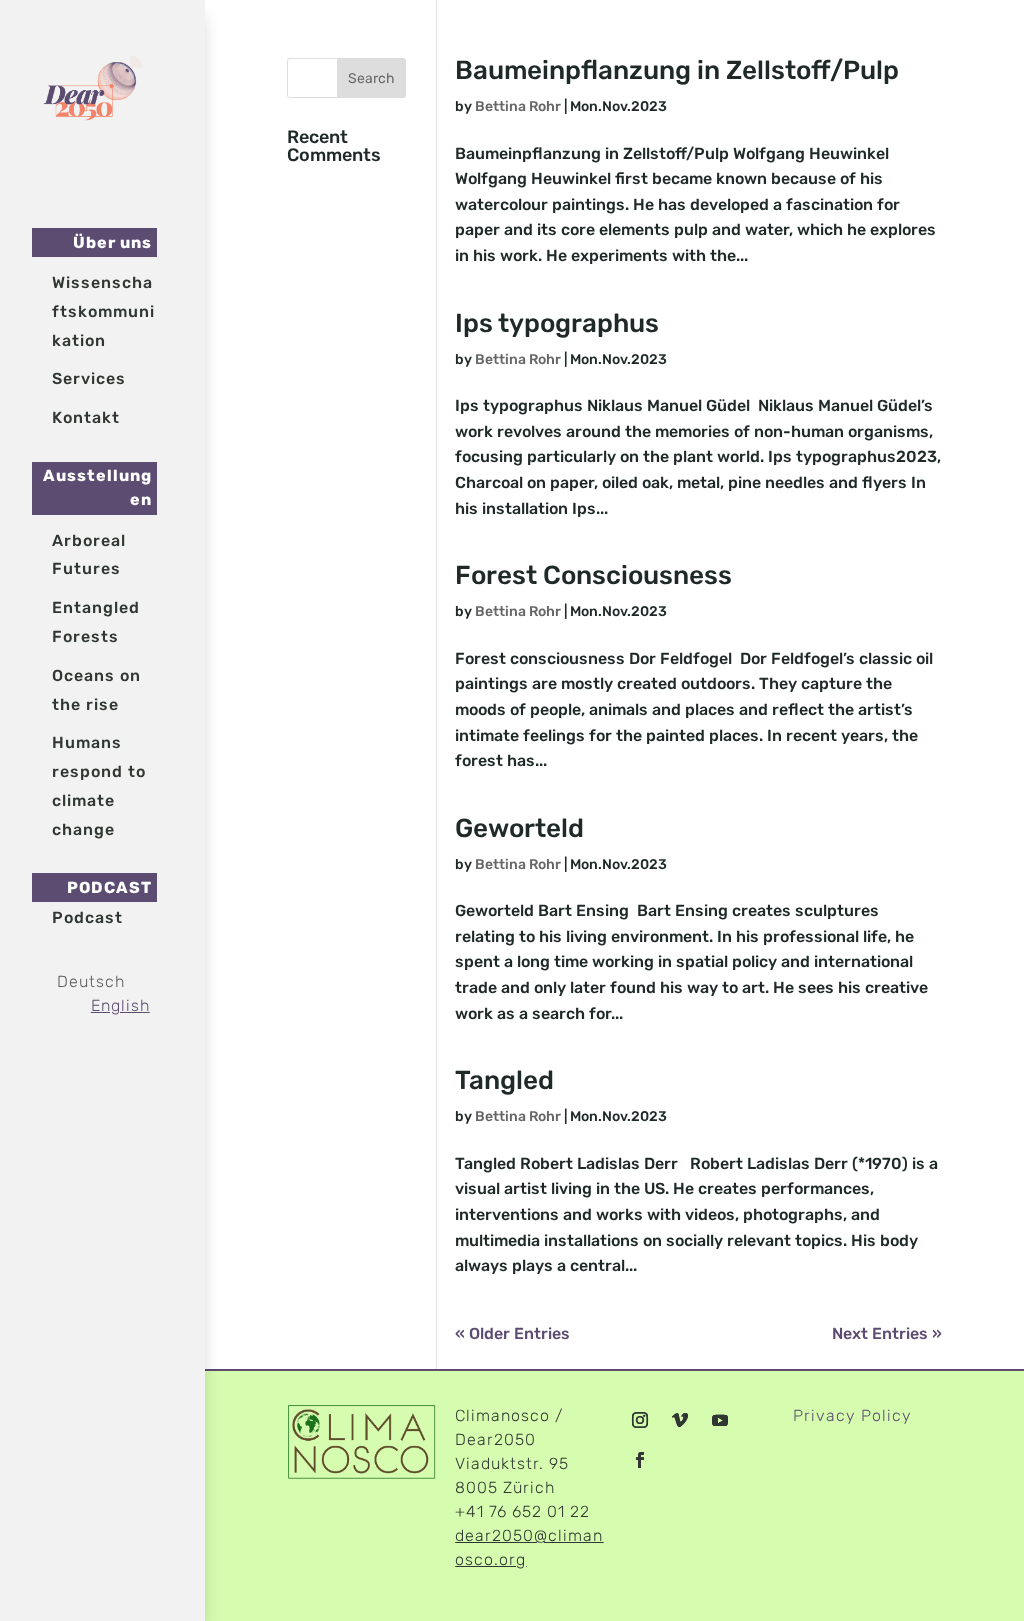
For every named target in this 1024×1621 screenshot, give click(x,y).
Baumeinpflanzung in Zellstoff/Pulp (677, 70)
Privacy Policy (852, 1415)
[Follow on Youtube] (720, 1420)
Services (89, 378)
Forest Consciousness (593, 575)
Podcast (87, 917)
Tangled (504, 1080)
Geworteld (519, 828)
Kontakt (86, 417)
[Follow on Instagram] (640, 1420)
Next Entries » (887, 1333)
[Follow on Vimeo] (680, 1420)
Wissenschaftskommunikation (103, 311)
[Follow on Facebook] (640, 1460)
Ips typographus (557, 323)
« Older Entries (512, 1333)
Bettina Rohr (518, 106)
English (120, 1005)
